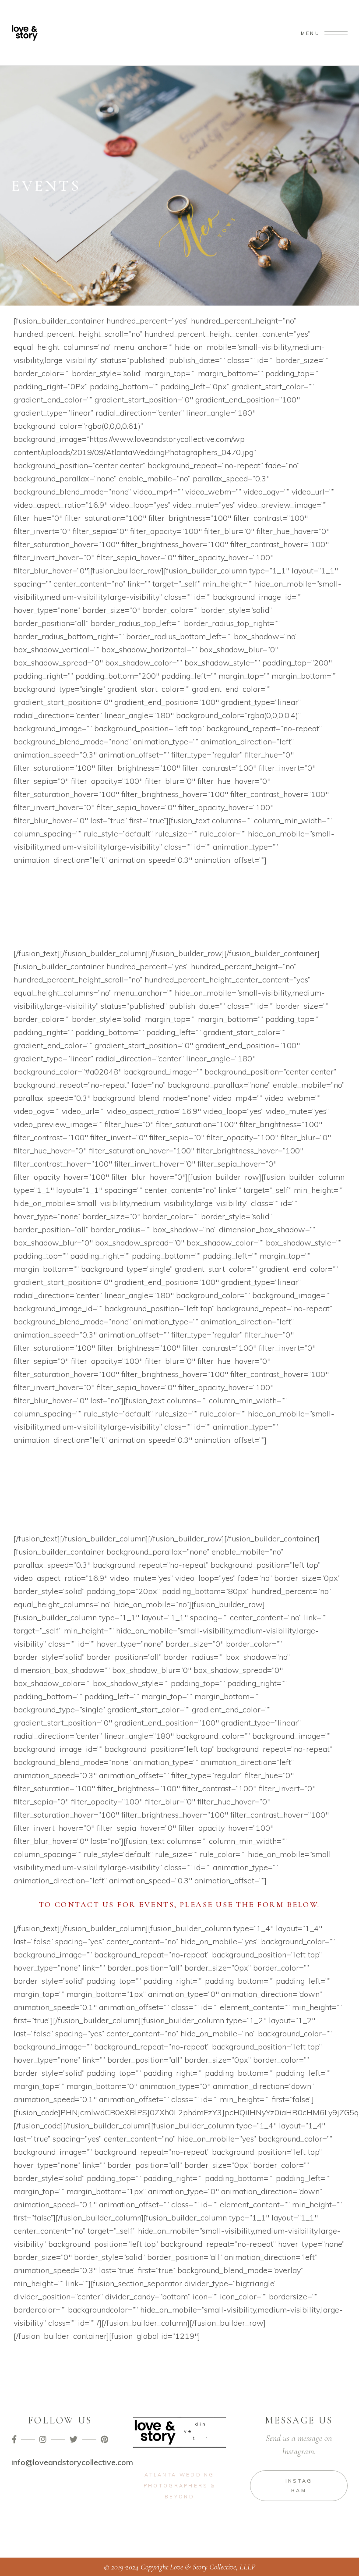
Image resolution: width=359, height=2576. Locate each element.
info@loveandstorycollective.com (72, 2462)
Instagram (299, 2486)
